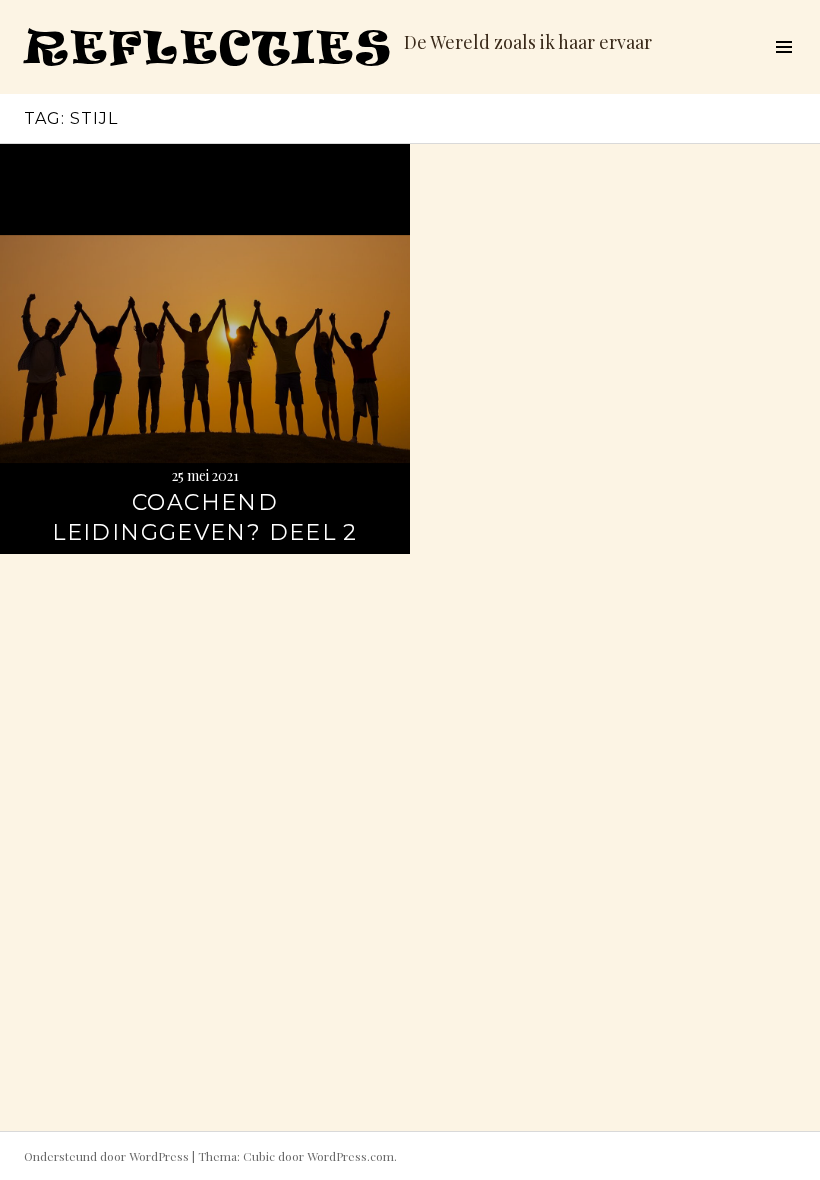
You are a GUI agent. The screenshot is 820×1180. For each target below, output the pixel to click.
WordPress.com (350, 1156)
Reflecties (208, 46)
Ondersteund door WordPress (106, 1156)
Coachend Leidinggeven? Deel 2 (205, 517)
